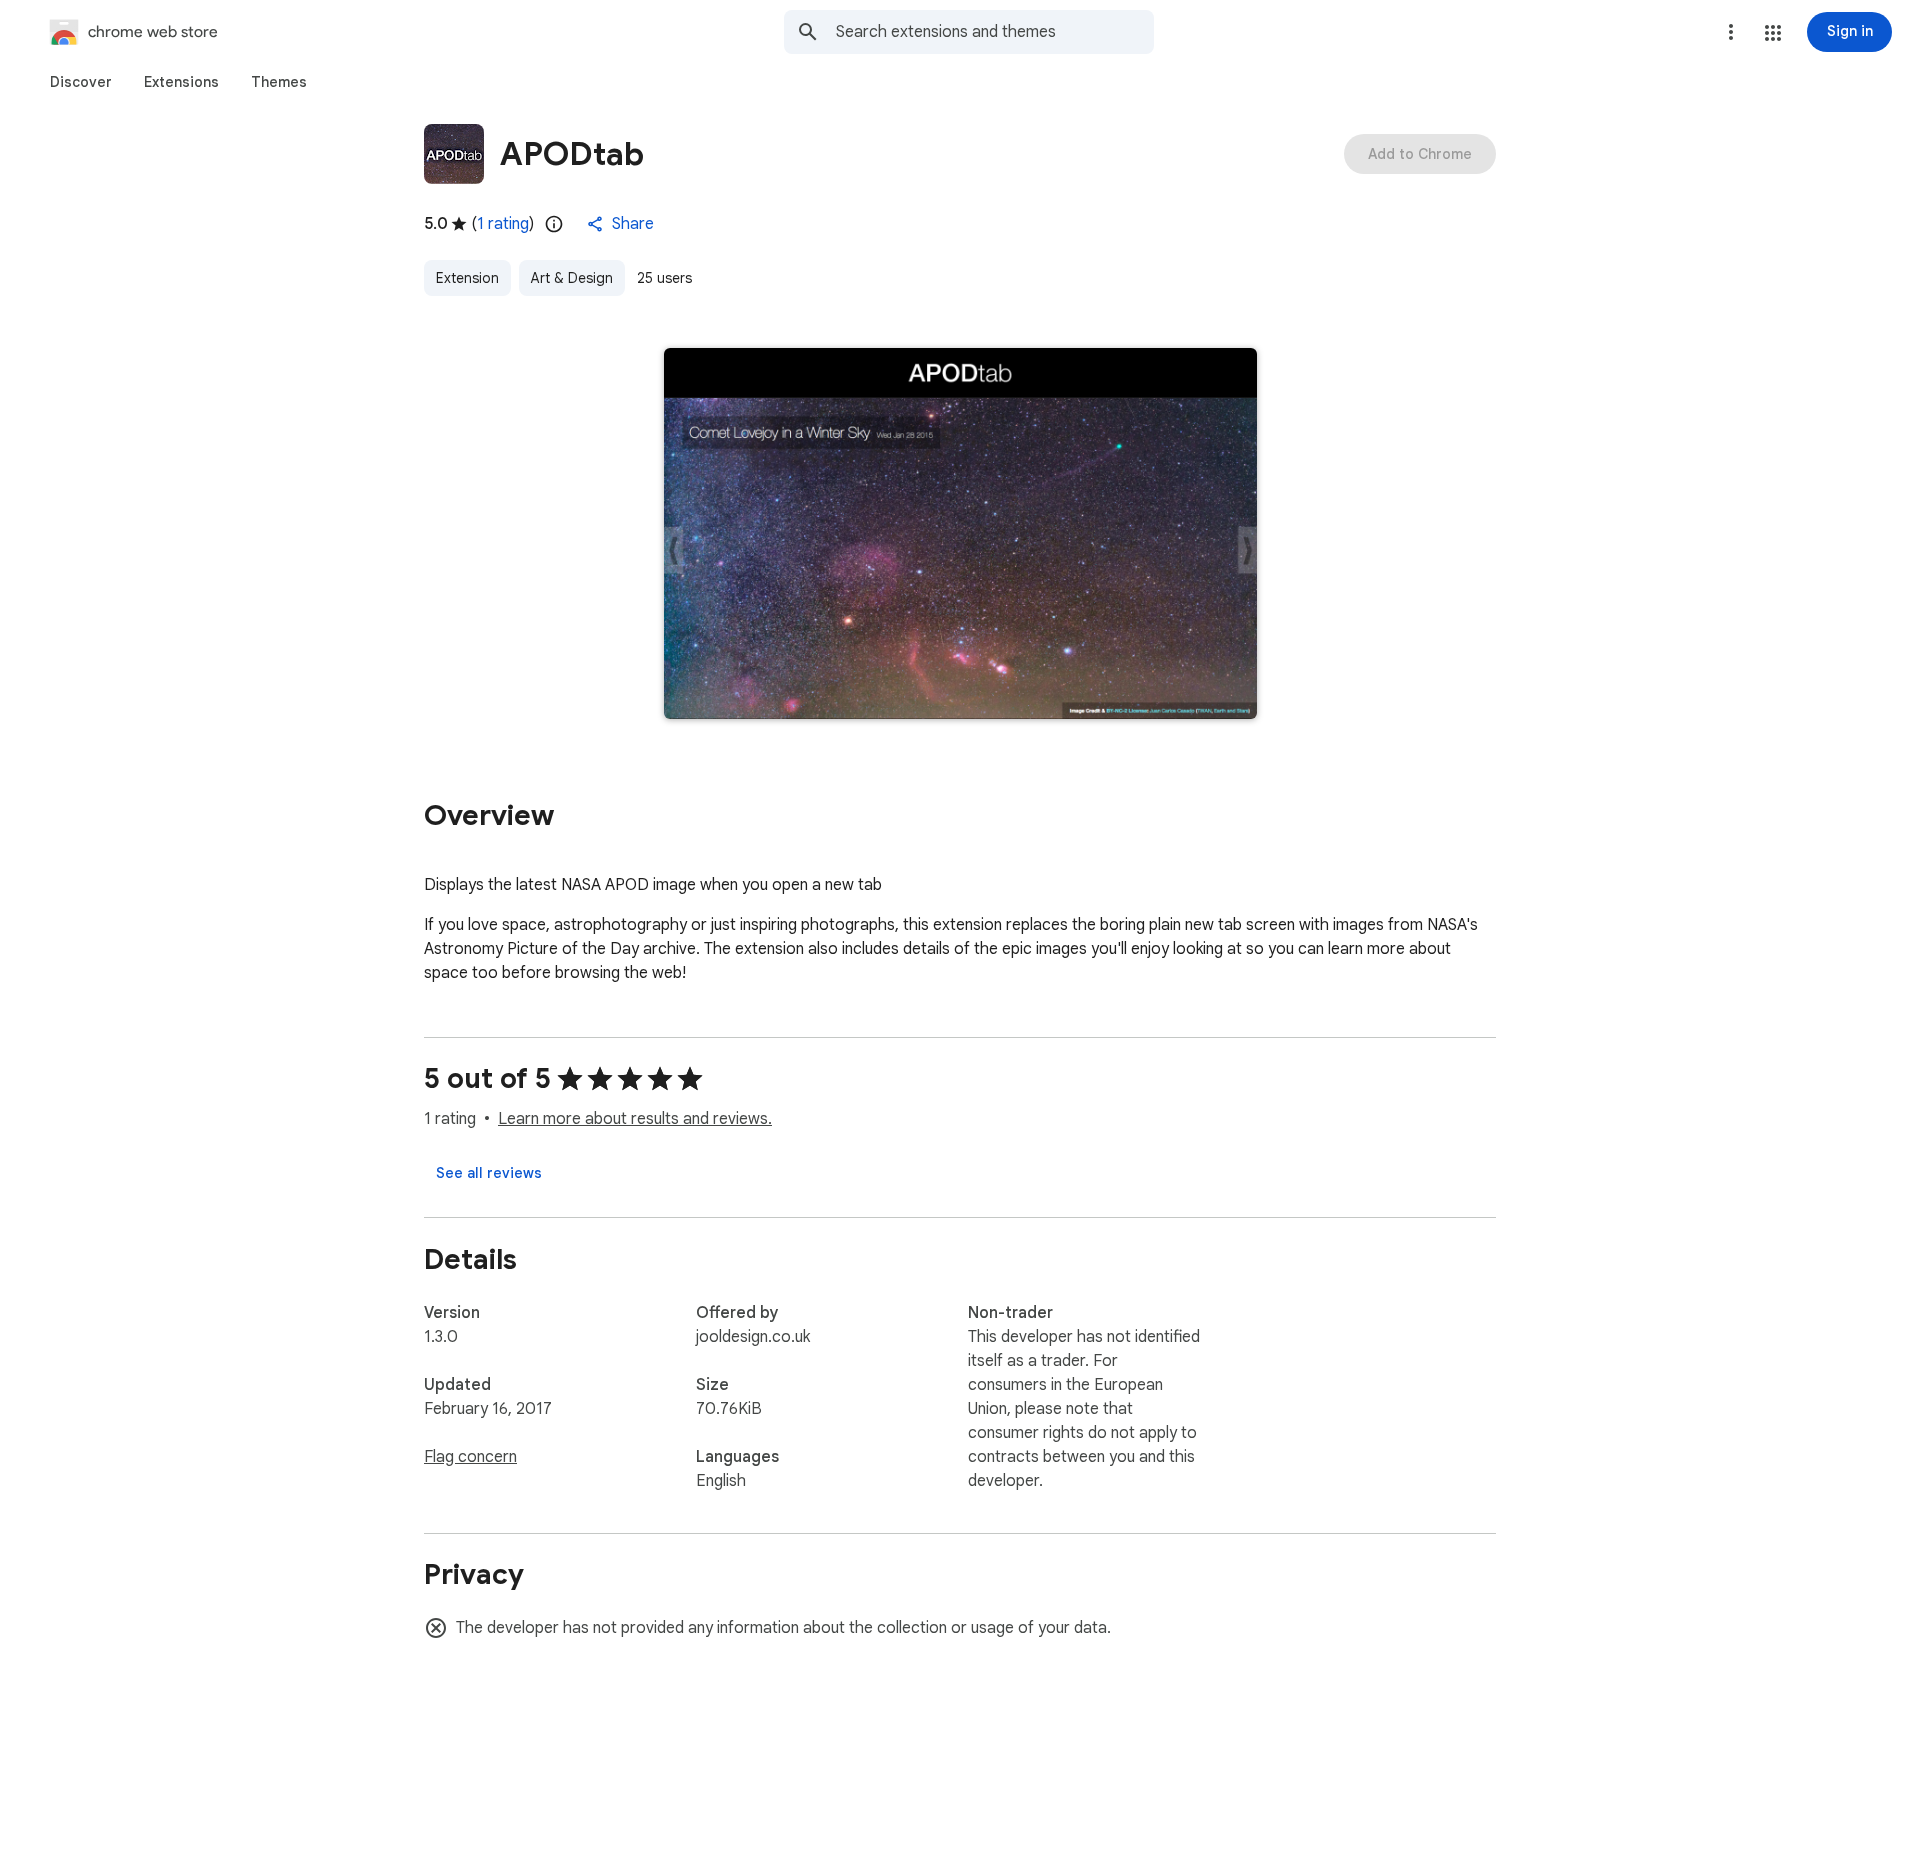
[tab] (81, 82)
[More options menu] (1731, 32)
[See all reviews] (489, 1173)
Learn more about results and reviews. (635, 1119)
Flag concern (470, 1457)
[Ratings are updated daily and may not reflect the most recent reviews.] (554, 224)
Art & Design (572, 278)
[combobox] (995, 32)
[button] (1773, 33)
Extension (467, 278)
